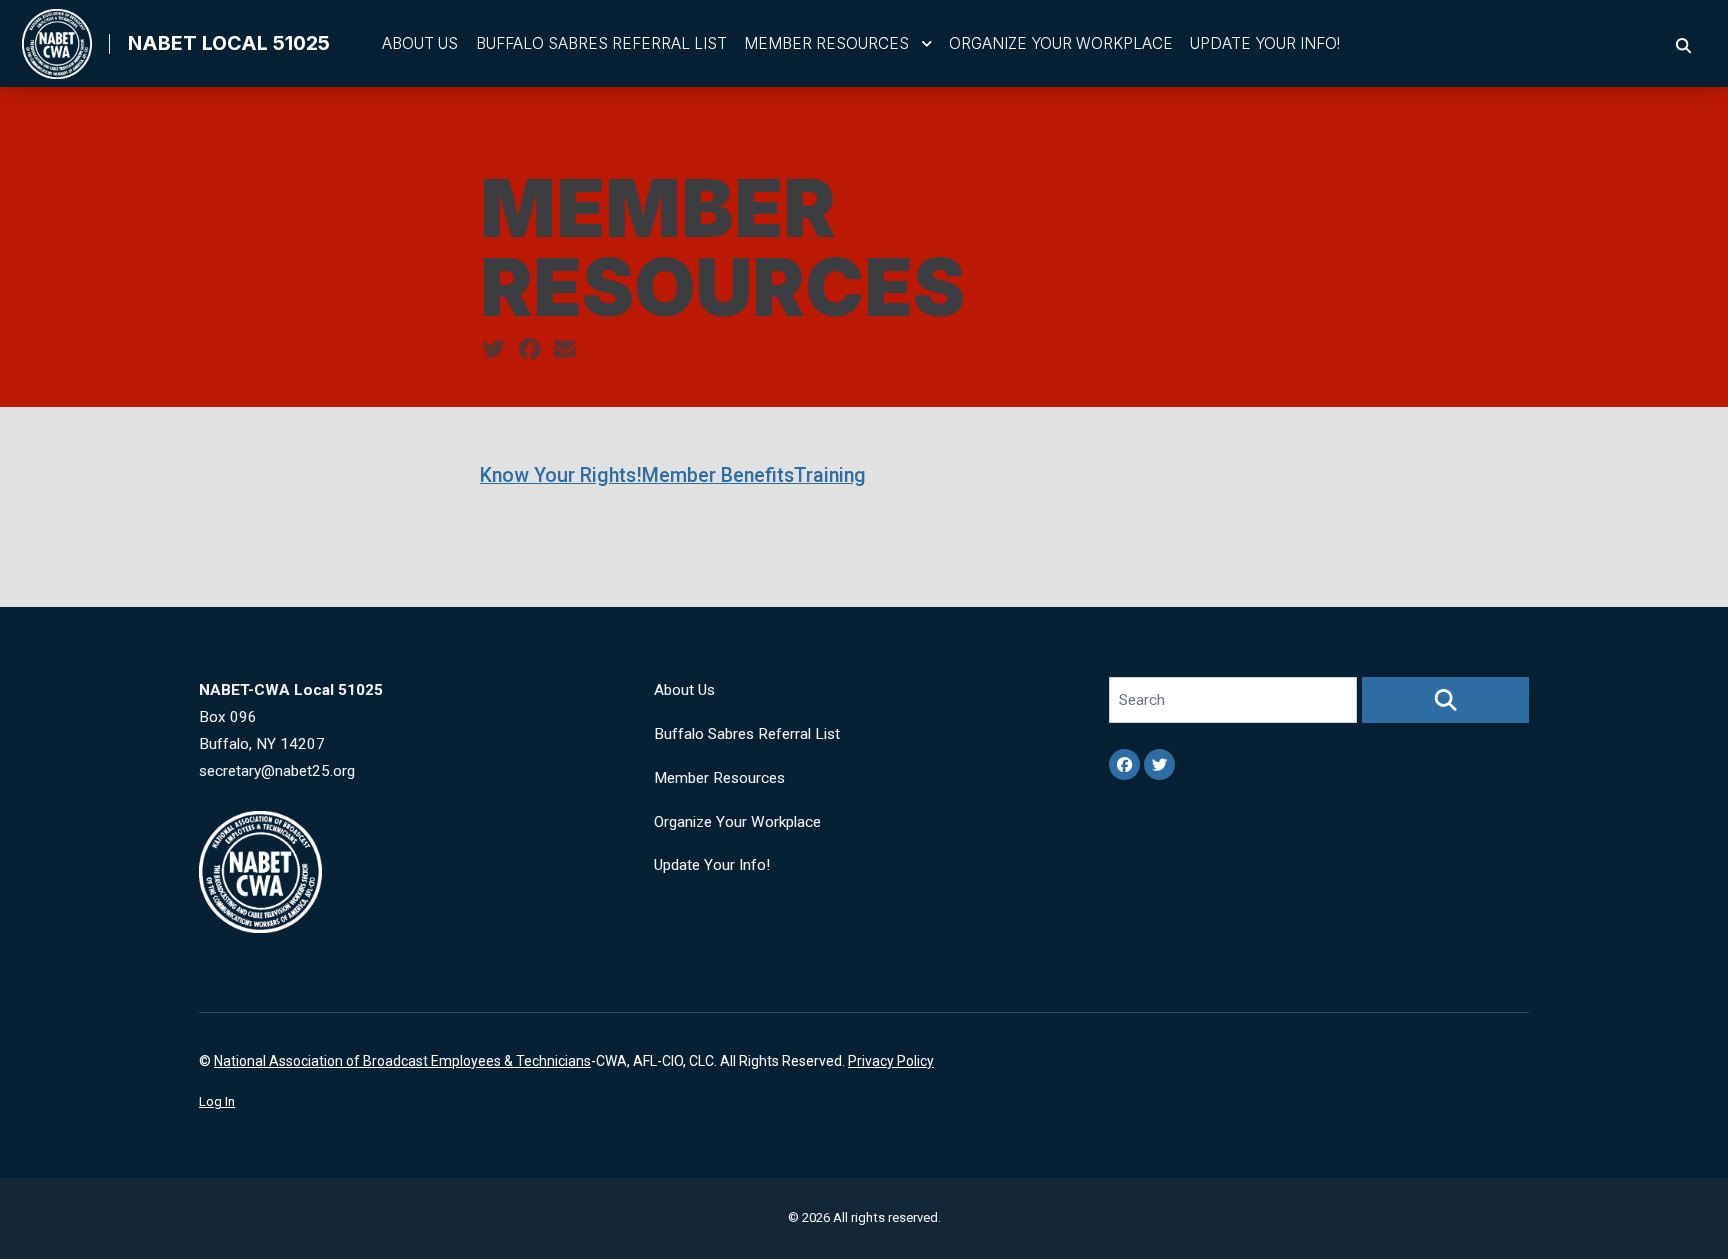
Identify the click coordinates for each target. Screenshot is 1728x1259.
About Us (420, 43)
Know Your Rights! (561, 475)
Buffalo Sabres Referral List (601, 43)
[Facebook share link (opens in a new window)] (529, 350)
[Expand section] (927, 44)
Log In (217, 1101)
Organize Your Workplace (1061, 43)
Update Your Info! (1265, 43)
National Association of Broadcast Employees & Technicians (402, 1061)
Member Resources (826, 43)
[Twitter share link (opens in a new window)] (493, 350)
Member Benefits (718, 475)
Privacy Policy (891, 1061)
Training (830, 475)
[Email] (564, 350)
